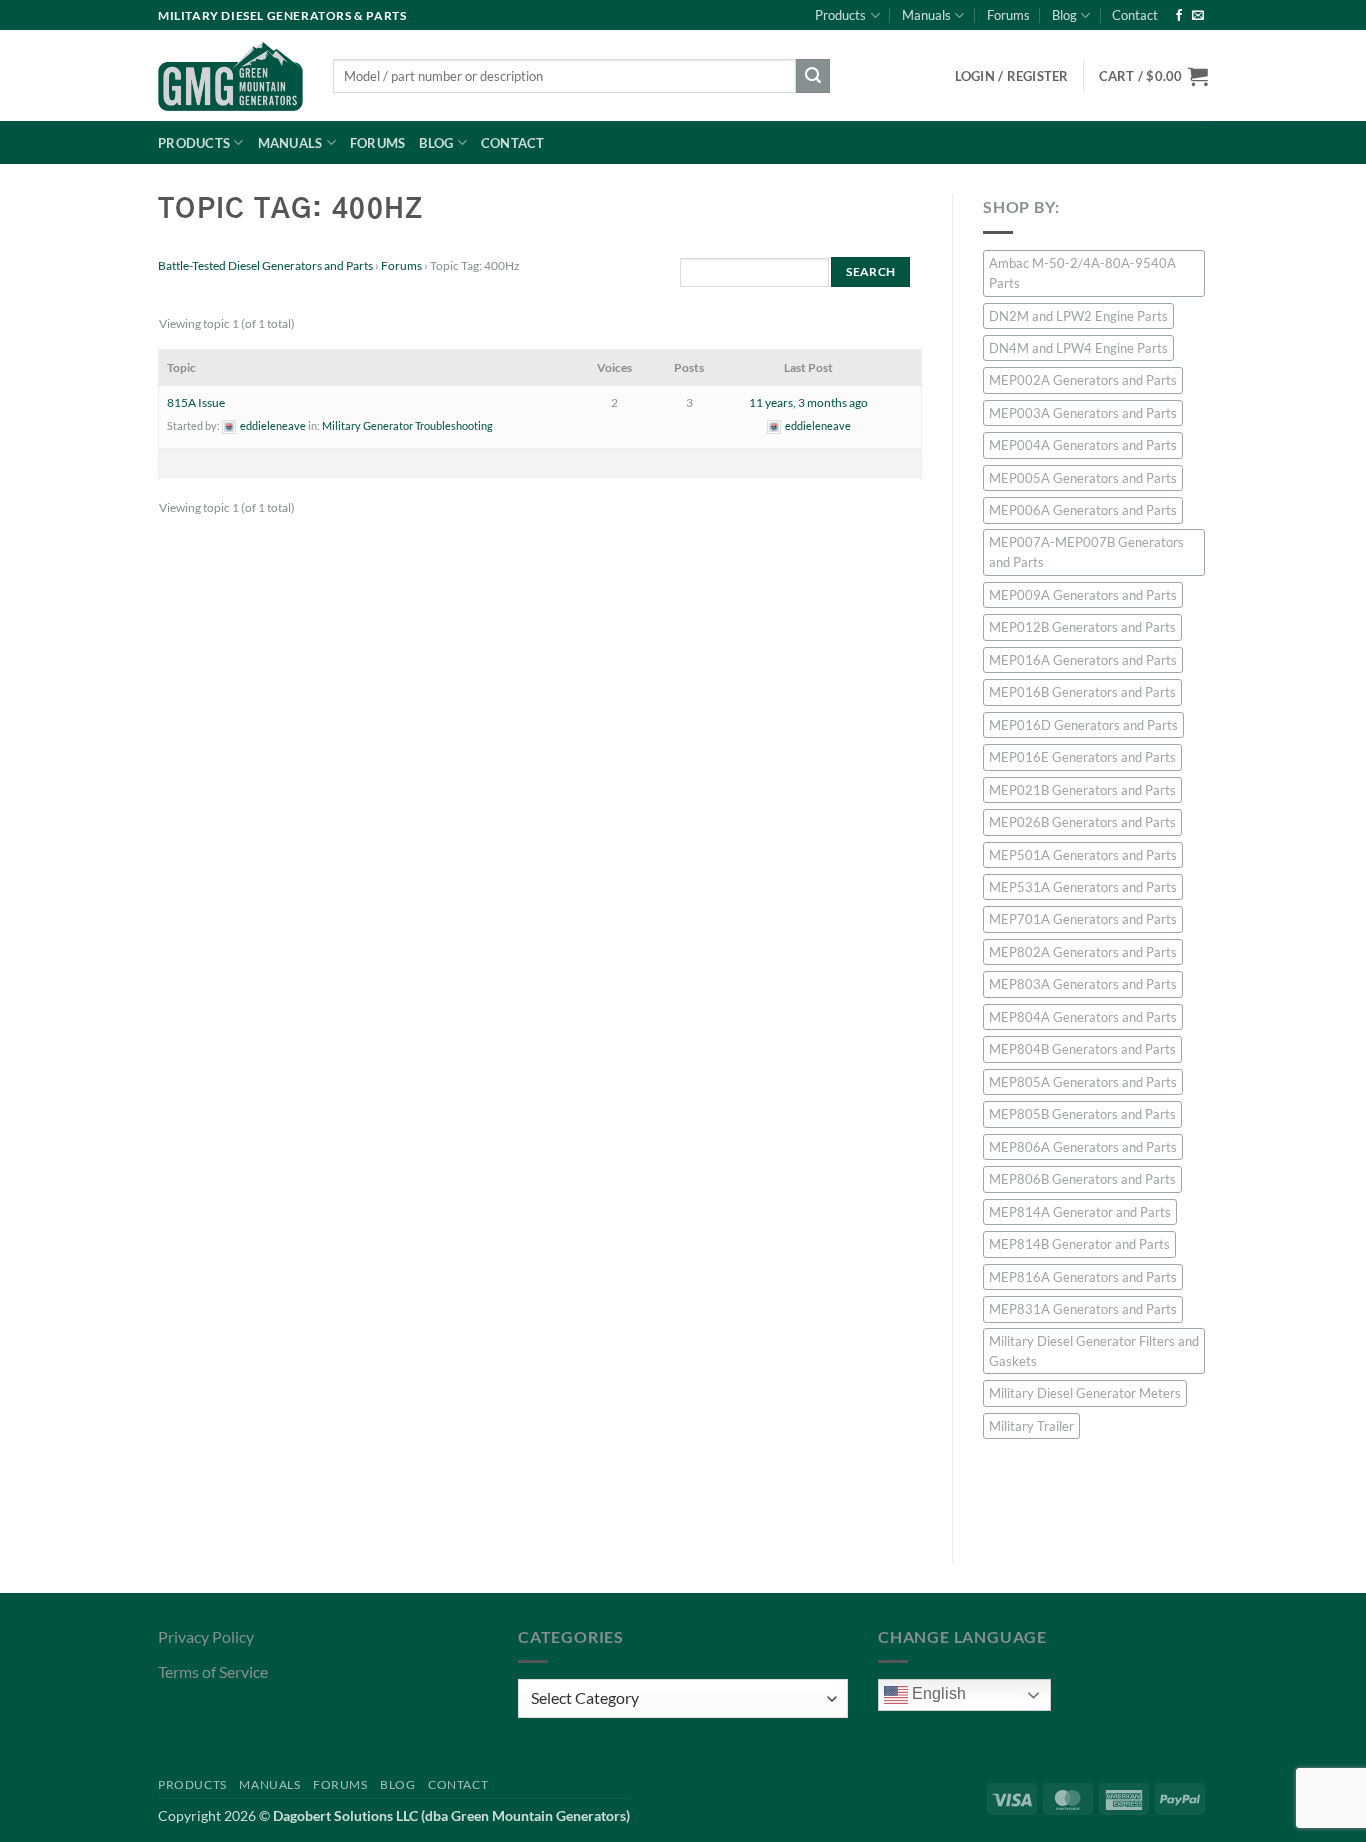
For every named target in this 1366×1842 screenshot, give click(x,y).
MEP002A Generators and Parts (1083, 380)
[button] (1153, 76)
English (937, 1693)
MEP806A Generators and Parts (1083, 1147)
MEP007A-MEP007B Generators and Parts (1086, 552)
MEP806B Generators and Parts (1082, 1179)
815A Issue (196, 402)
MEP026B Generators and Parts (1082, 822)
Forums (1008, 15)
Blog (1064, 15)
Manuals (926, 15)
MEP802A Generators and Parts (1083, 952)
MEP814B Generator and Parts (1079, 1244)
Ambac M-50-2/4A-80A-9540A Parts (1082, 273)
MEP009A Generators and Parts (1083, 595)
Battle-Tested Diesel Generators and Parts (265, 265)
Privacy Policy (206, 1636)
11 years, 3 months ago (808, 402)
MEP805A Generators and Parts (1083, 1082)
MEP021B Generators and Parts (1082, 790)
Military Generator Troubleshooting (407, 425)
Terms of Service (213, 1671)
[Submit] (813, 76)
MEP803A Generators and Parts (1083, 984)
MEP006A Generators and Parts (1083, 510)
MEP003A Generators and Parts (1083, 413)
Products (840, 15)
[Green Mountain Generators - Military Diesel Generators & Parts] (230, 76)
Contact (1135, 15)
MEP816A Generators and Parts (1083, 1277)
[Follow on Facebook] (1179, 16)
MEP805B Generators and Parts (1082, 1114)
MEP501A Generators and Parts (1083, 855)
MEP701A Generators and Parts (1083, 919)
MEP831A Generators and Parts (1083, 1309)
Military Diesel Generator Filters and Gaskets (1094, 1351)
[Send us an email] (1198, 16)
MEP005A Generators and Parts (1083, 478)
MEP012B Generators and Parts (1082, 627)
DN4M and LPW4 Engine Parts (1078, 348)
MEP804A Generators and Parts (1083, 1017)
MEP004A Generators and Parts (1083, 445)
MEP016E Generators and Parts (1082, 757)
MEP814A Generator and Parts (1080, 1212)
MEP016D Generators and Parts (1083, 725)
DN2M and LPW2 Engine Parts (1078, 316)
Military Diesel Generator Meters (1085, 1393)
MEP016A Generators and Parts (1083, 660)
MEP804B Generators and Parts (1082, 1049)
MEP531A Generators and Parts (1083, 887)
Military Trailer (1031, 1426)
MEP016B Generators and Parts (1082, 692)
